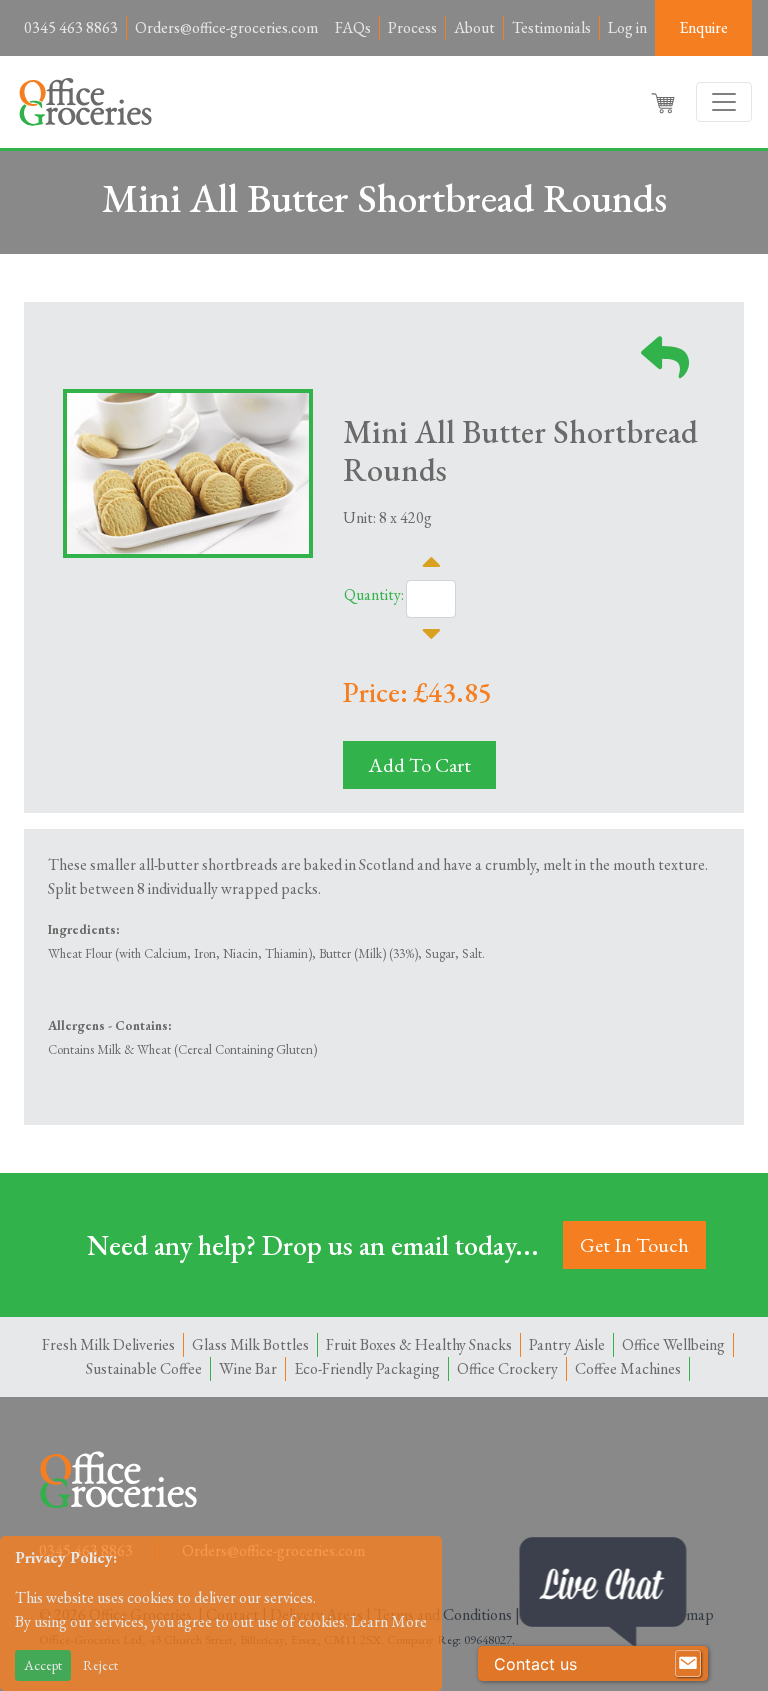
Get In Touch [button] (634, 1245)
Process (412, 27)
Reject (100, 1665)
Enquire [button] (703, 27)
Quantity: (374, 594)
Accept (43, 1665)
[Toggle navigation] (724, 102)
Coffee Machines (628, 1368)
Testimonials (551, 27)
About (474, 27)
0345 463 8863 (71, 27)
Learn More (389, 1621)
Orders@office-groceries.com (226, 27)
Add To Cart (419, 765)
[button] (665, 102)
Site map (687, 1614)
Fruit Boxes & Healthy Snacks (419, 1344)
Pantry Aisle (567, 1344)
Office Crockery (507, 1368)
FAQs (353, 27)
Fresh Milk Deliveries (108, 1344)
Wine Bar (248, 1368)
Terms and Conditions (443, 1614)
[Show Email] (688, 1664)
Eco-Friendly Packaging (367, 1368)
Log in (627, 27)
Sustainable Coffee (144, 1368)
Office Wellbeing (673, 1344)
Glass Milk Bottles (250, 1344)
